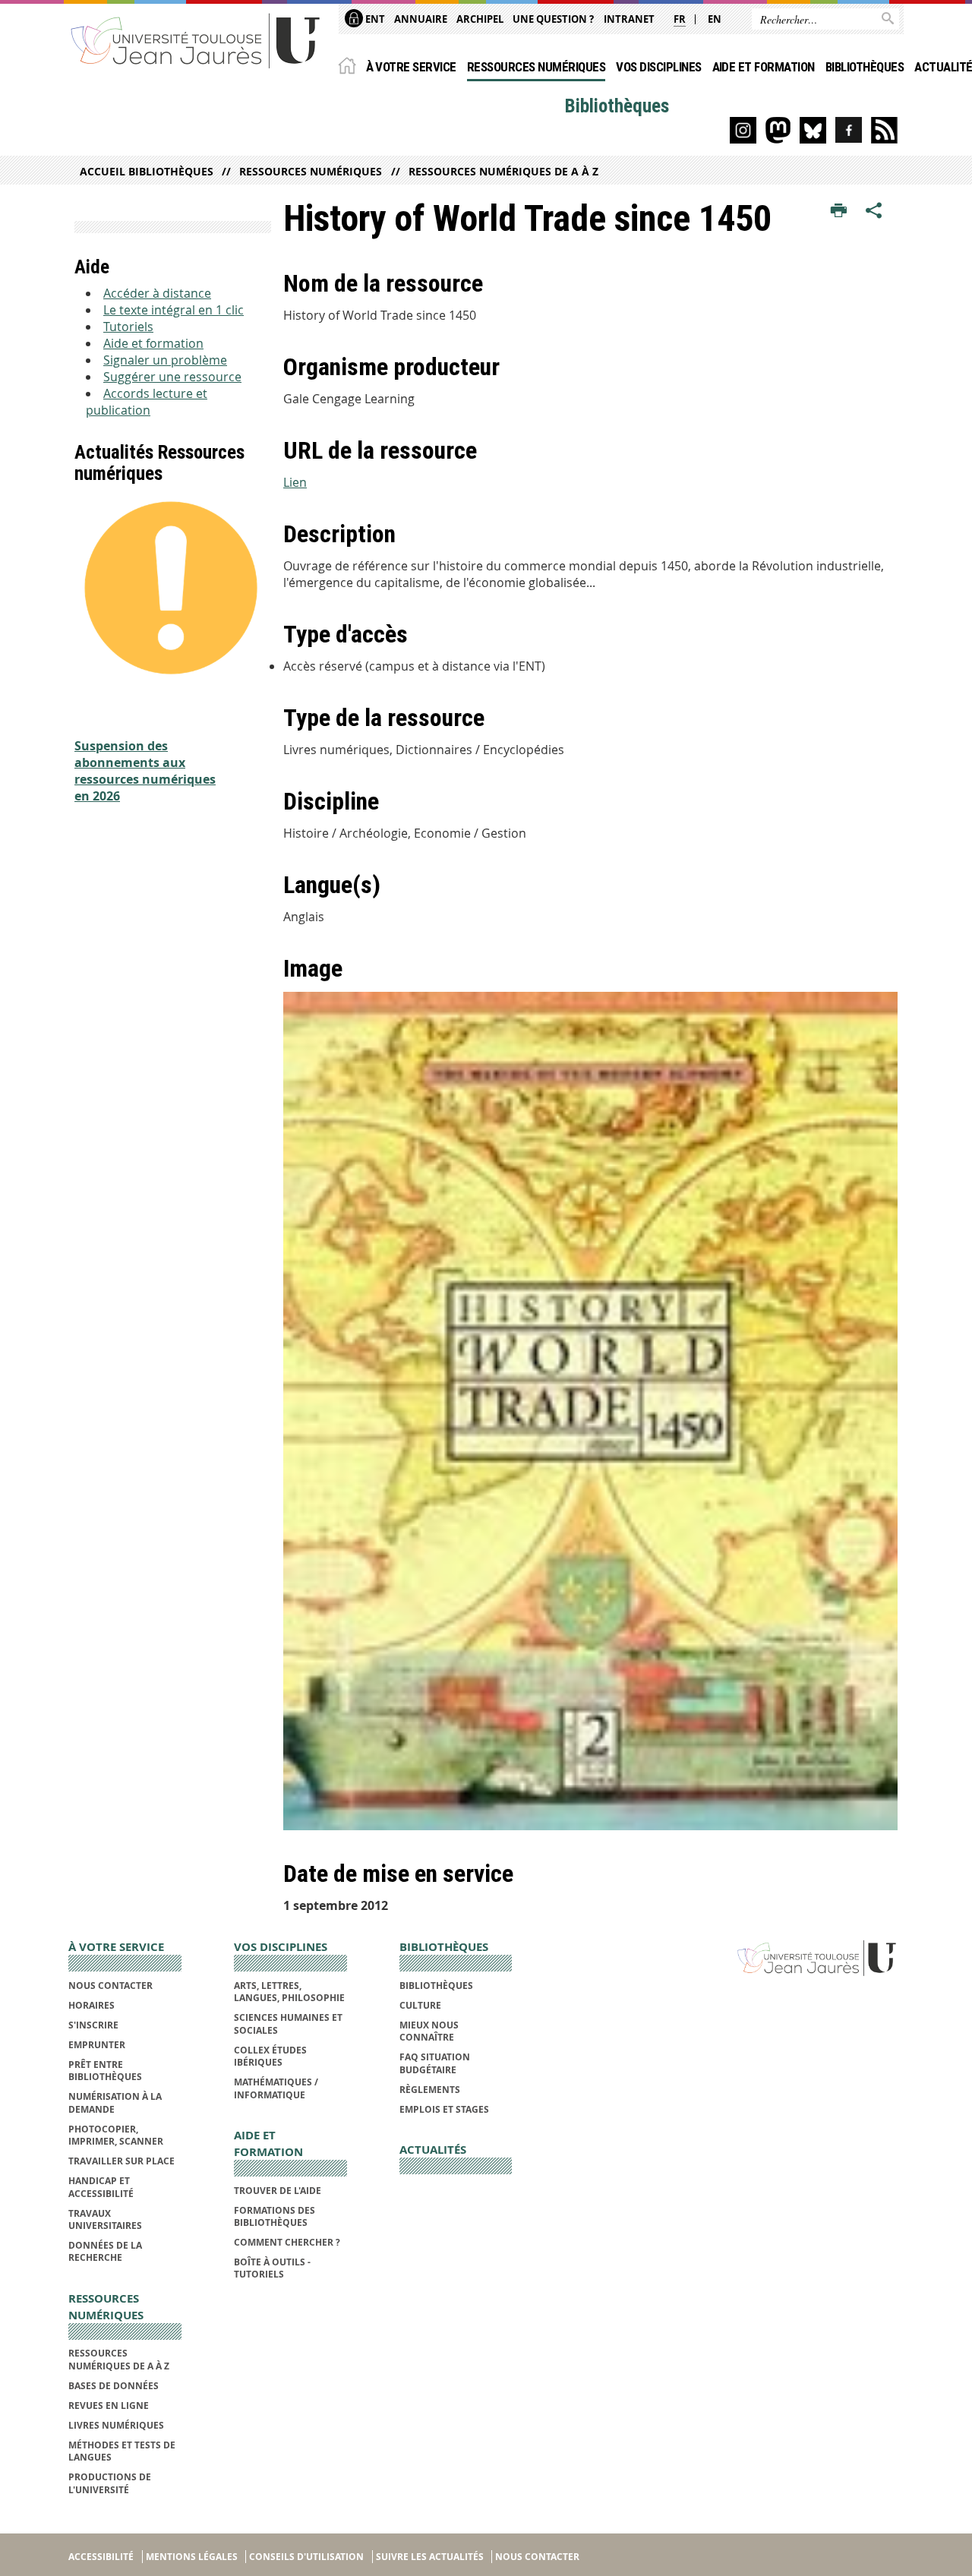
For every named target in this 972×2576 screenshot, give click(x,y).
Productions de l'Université (110, 2483)
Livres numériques (116, 2425)
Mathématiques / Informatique (276, 2088)
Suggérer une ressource (172, 377)
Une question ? (553, 19)
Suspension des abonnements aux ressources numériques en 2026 (145, 771)
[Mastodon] (778, 130)
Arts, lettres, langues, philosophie (289, 1992)
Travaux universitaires (105, 2219)
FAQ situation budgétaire (435, 2063)
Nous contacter (110, 1986)
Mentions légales (192, 2557)
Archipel (480, 19)
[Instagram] (743, 130)
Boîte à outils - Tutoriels (272, 2268)
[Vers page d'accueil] (196, 40)
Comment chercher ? (287, 2242)
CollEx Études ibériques (270, 2056)
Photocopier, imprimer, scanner (116, 2135)
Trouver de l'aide (278, 2191)
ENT (374, 19)
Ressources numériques (536, 67)
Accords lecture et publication (147, 402)
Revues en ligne (109, 2406)
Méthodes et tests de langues (122, 2451)
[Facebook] (849, 130)
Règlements (430, 2090)
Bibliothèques (865, 67)
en (715, 19)
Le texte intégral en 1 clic (174, 310)
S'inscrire (93, 2025)
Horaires (92, 2005)
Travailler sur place (121, 2161)
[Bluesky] (813, 130)
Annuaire (421, 19)
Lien (295, 482)
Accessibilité (101, 2557)
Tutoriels (128, 327)
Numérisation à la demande (115, 2102)
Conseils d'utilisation (306, 2557)
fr (680, 19)
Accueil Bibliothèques (147, 171)
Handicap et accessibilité (101, 2187)
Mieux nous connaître (429, 2031)
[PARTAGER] (874, 211)
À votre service (411, 67)
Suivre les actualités (430, 2557)
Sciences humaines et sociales (288, 2024)
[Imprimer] (839, 211)
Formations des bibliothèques (275, 2216)
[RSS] (884, 130)
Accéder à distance (157, 293)
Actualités (433, 2150)
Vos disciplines (658, 67)
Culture (420, 2005)
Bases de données (114, 2386)
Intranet (629, 19)
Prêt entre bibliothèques (105, 2071)
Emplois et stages (444, 2109)
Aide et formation (764, 67)
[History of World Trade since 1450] (590, 1411)
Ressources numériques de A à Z (503, 171)
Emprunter (97, 2045)
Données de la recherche (105, 2251)
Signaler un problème (165, 360)
